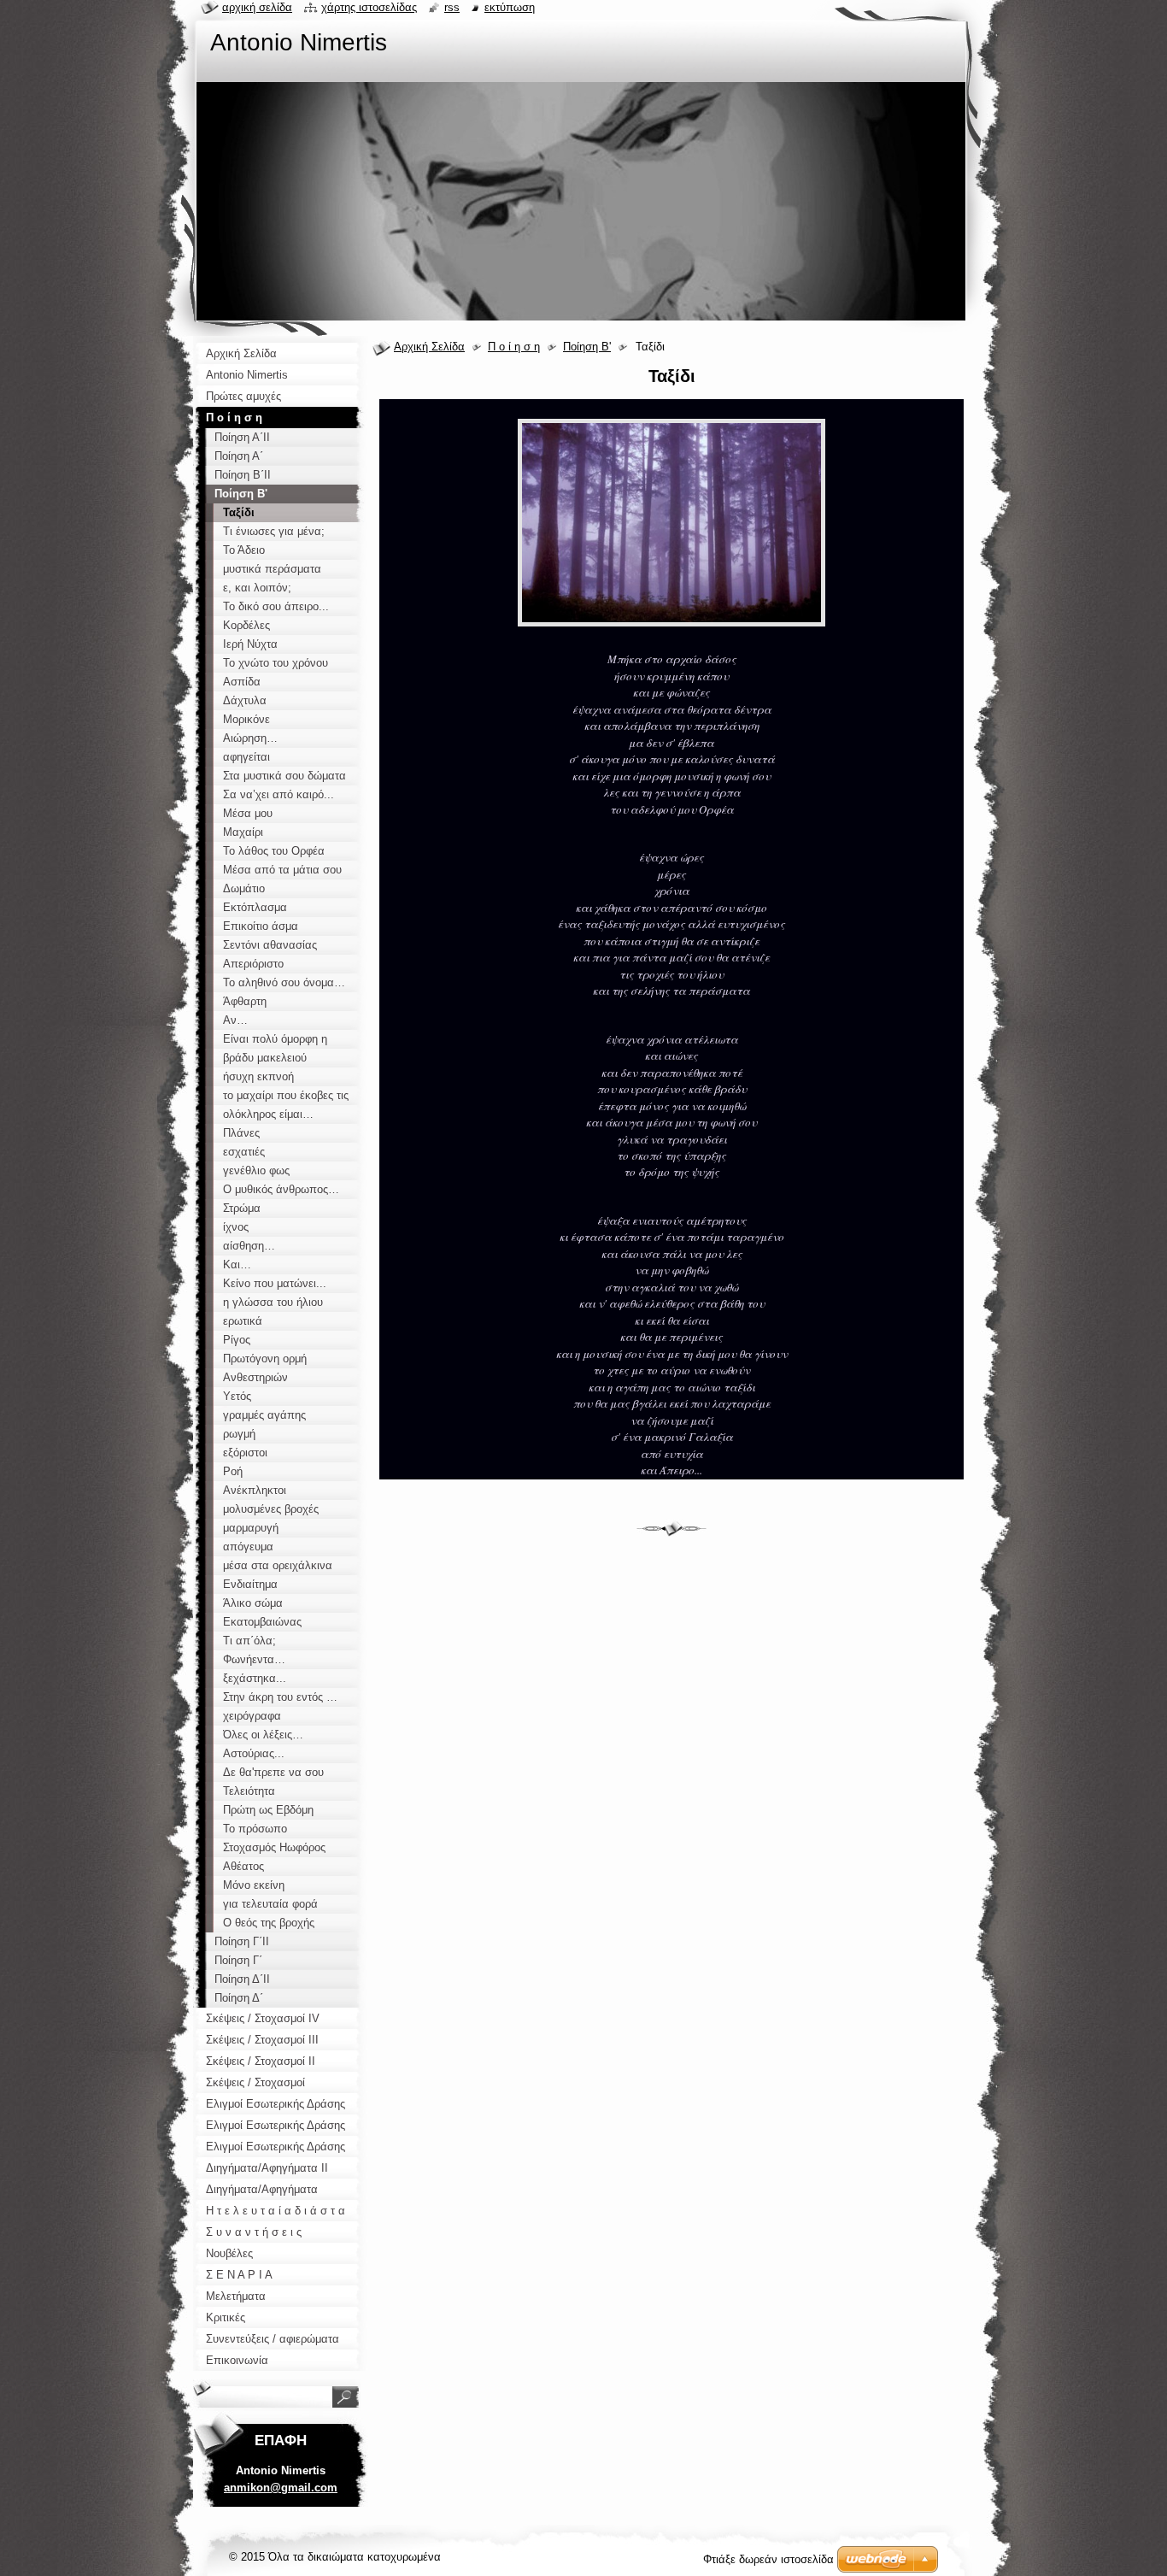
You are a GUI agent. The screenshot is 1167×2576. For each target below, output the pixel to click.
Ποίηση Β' (587, 347)
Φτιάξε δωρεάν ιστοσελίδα (768, 2559)
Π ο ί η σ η (514, 347)
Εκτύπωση (510, 7)
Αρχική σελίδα (257, 7)
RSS (452, 7)
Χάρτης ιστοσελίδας (369, 7)
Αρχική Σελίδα (429, 347)
